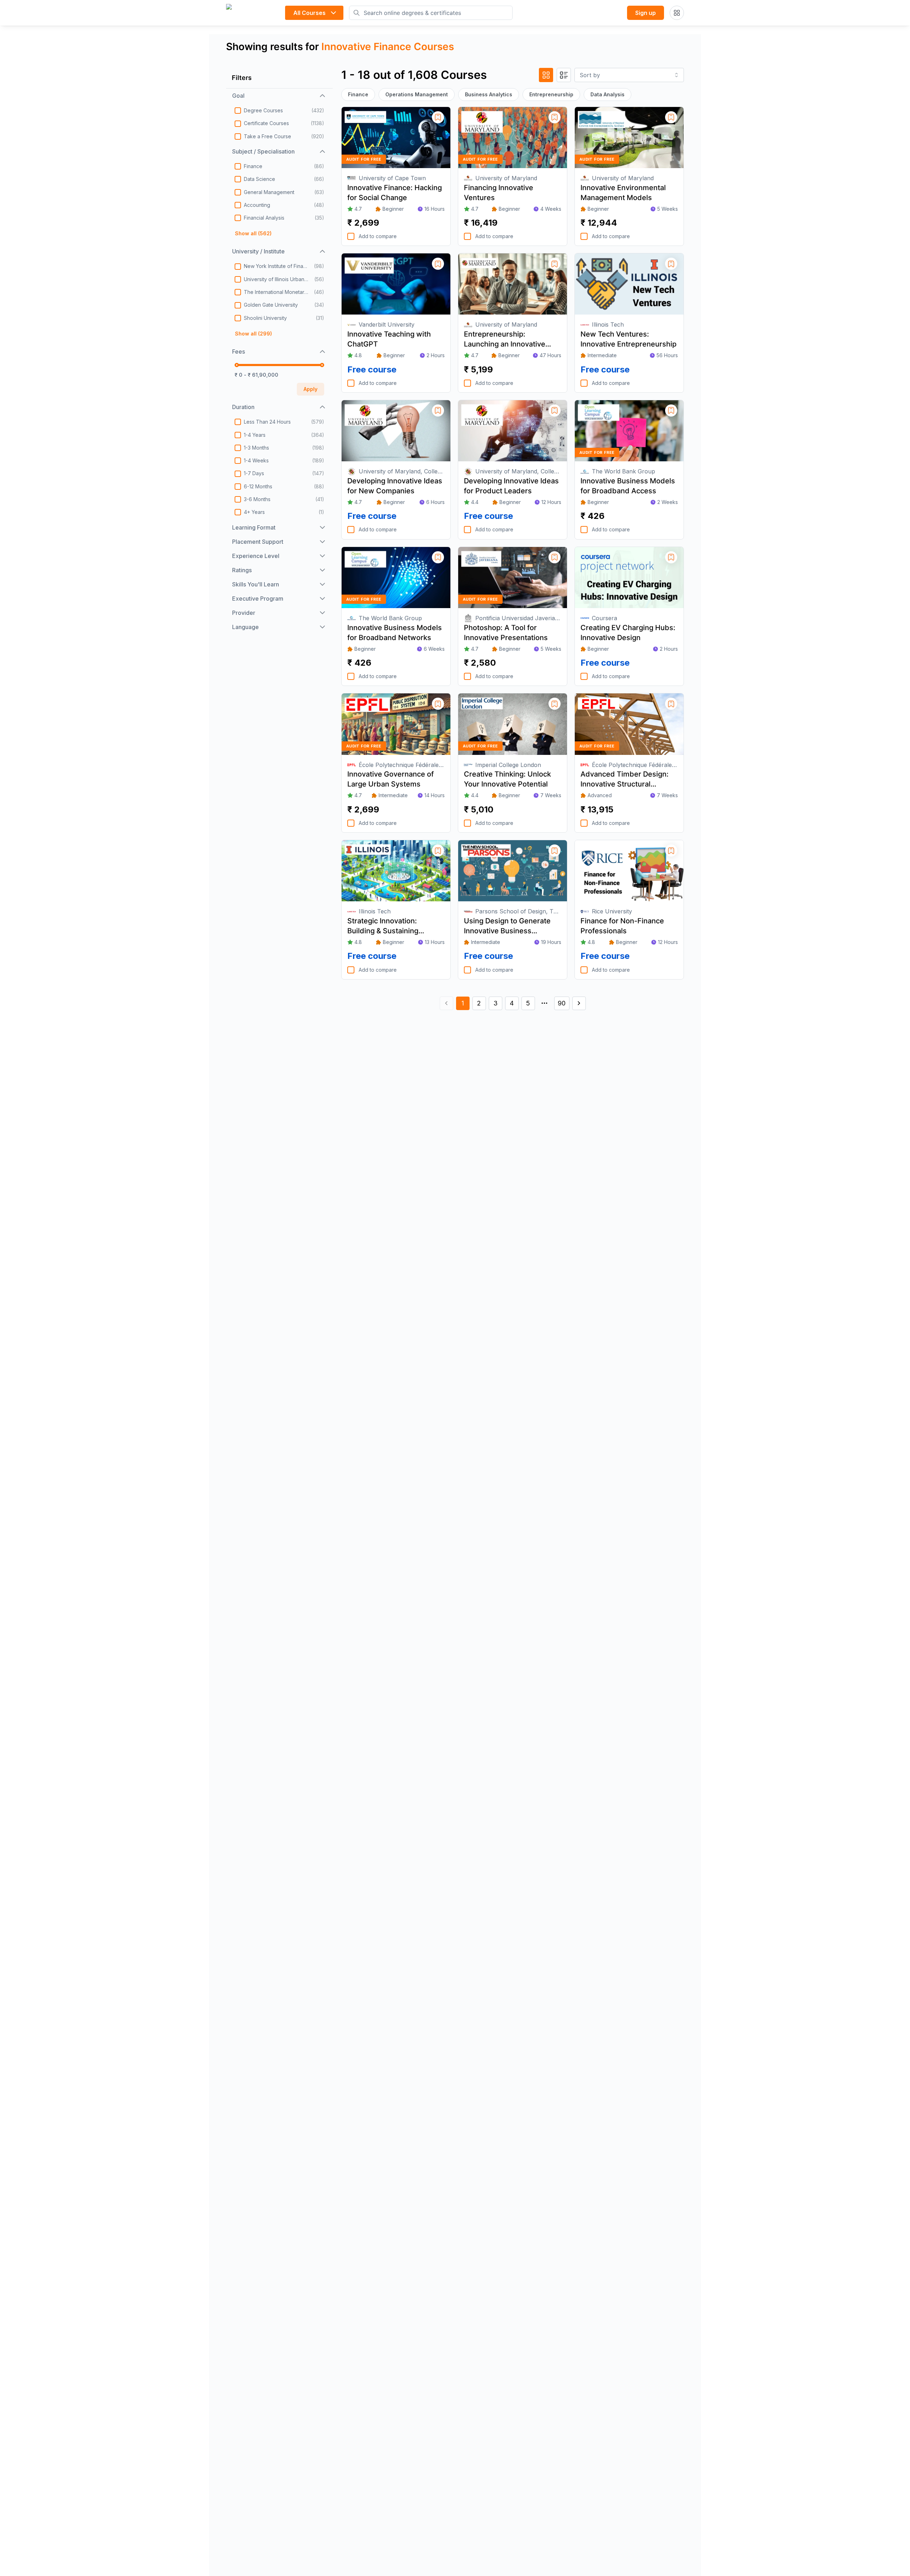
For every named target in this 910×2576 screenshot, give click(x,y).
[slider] (237, 365)
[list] (564, 75)
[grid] (546, 75)
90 (562, 1003)
